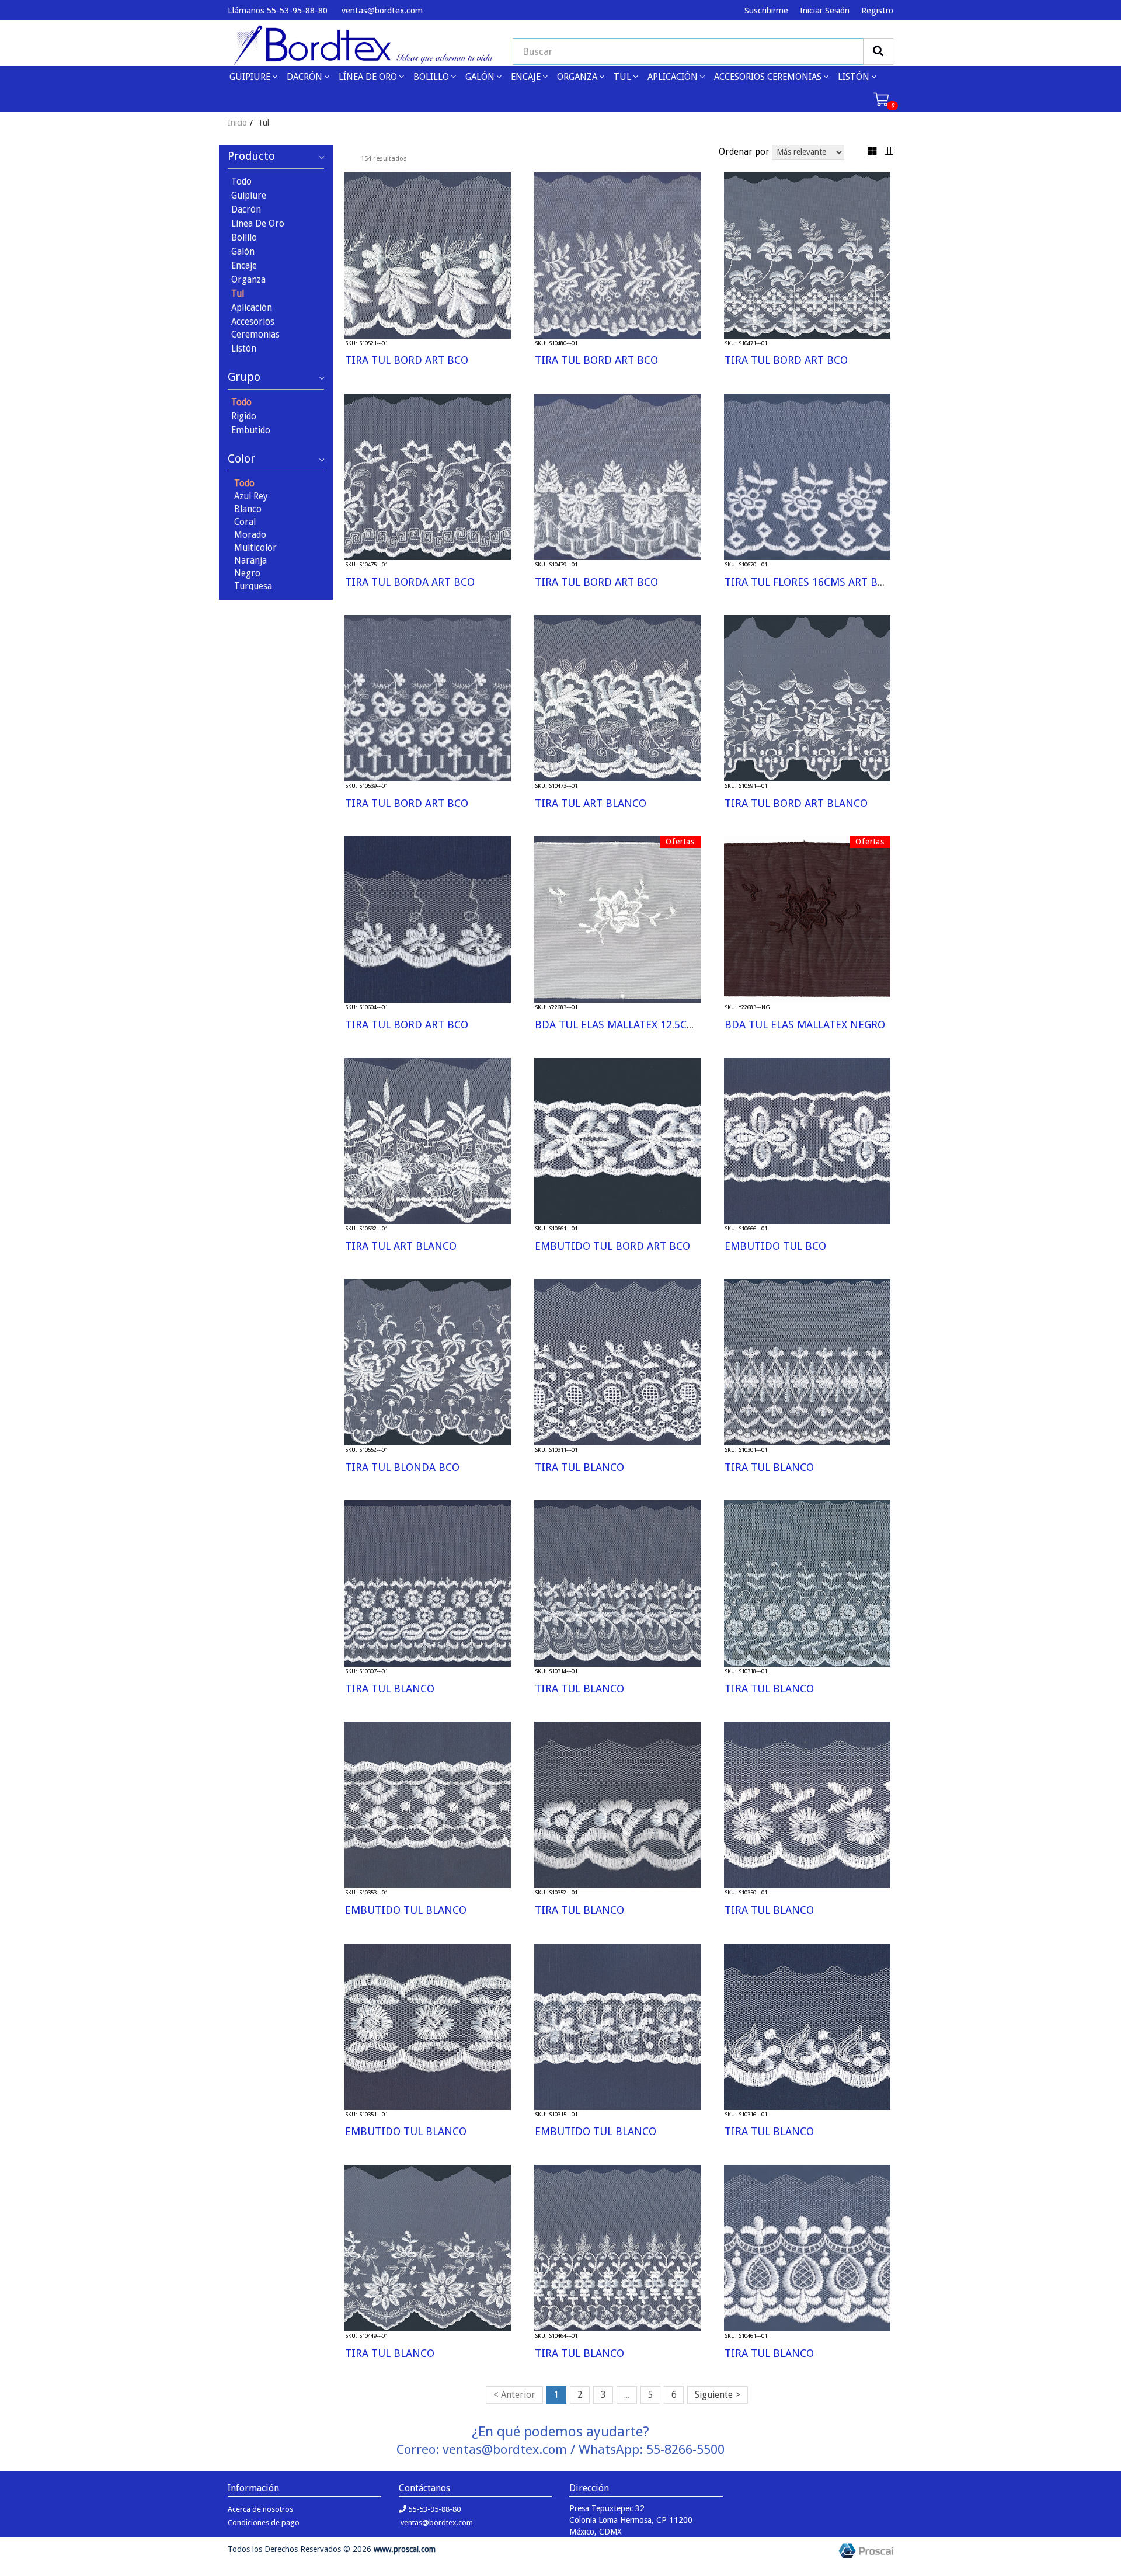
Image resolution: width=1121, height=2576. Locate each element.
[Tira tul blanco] (617, 1361)
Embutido (251, 430)
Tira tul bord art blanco (796, 803)
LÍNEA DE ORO (369, 77)
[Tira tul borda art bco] (428, 476)
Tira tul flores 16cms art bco (808, 582)
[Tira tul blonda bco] (428, 1361)
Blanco (248, 509)
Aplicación (252, 308)
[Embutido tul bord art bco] (617, 1140)
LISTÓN (855, 77)
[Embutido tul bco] (807, 1140)
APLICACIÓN (674, 77)
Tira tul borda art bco (410, 582)
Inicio (237, 123)
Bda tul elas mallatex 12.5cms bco (630, 1025)
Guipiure (249, 196)
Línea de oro (258, 224)
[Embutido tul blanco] (428, 1805)
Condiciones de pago (264, 2523)
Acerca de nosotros (260, 2509)
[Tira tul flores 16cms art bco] (807, 476)
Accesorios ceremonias (255, 328)
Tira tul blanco (579, 1467)
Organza (248, 280)
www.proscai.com (405, 2549)
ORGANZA (578, 77)
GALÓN (481, 77)
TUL (624, 77)
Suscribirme (766, 11)
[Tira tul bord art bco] (428, 255)
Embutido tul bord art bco (612, 1246)
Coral (245, 522)
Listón (244, 349)
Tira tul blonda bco (402, 1467)
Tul (238, 294)
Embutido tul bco (775, 1246)
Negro (247, 573)
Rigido (244, 416)
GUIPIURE (251, 77)
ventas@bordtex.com (381, 11)
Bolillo (244, 238)
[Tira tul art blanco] (617, 697)
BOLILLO (432, 77)
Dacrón (246, 210)
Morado (250, 535)
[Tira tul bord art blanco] (807, 697)
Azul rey (251, 496)
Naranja (250, 561)
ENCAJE (527, 77)
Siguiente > (718, 2395)
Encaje (244, 266)
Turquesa (253, 586)
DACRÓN (306, 77)
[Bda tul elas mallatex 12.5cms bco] (617, 919)
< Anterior (514, 2395)
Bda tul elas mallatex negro (805, 1025)
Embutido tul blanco (406, 1910)
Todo (241, 182)
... (627, 2395)
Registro (877, 11)
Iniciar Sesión (825, 11)
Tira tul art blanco (591, 803)
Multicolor (255, 548)
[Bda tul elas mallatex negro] (807, 919)
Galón (243, 252)
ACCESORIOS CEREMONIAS (769, 77)
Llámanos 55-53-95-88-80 (278, 11)
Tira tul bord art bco (407, 360)
